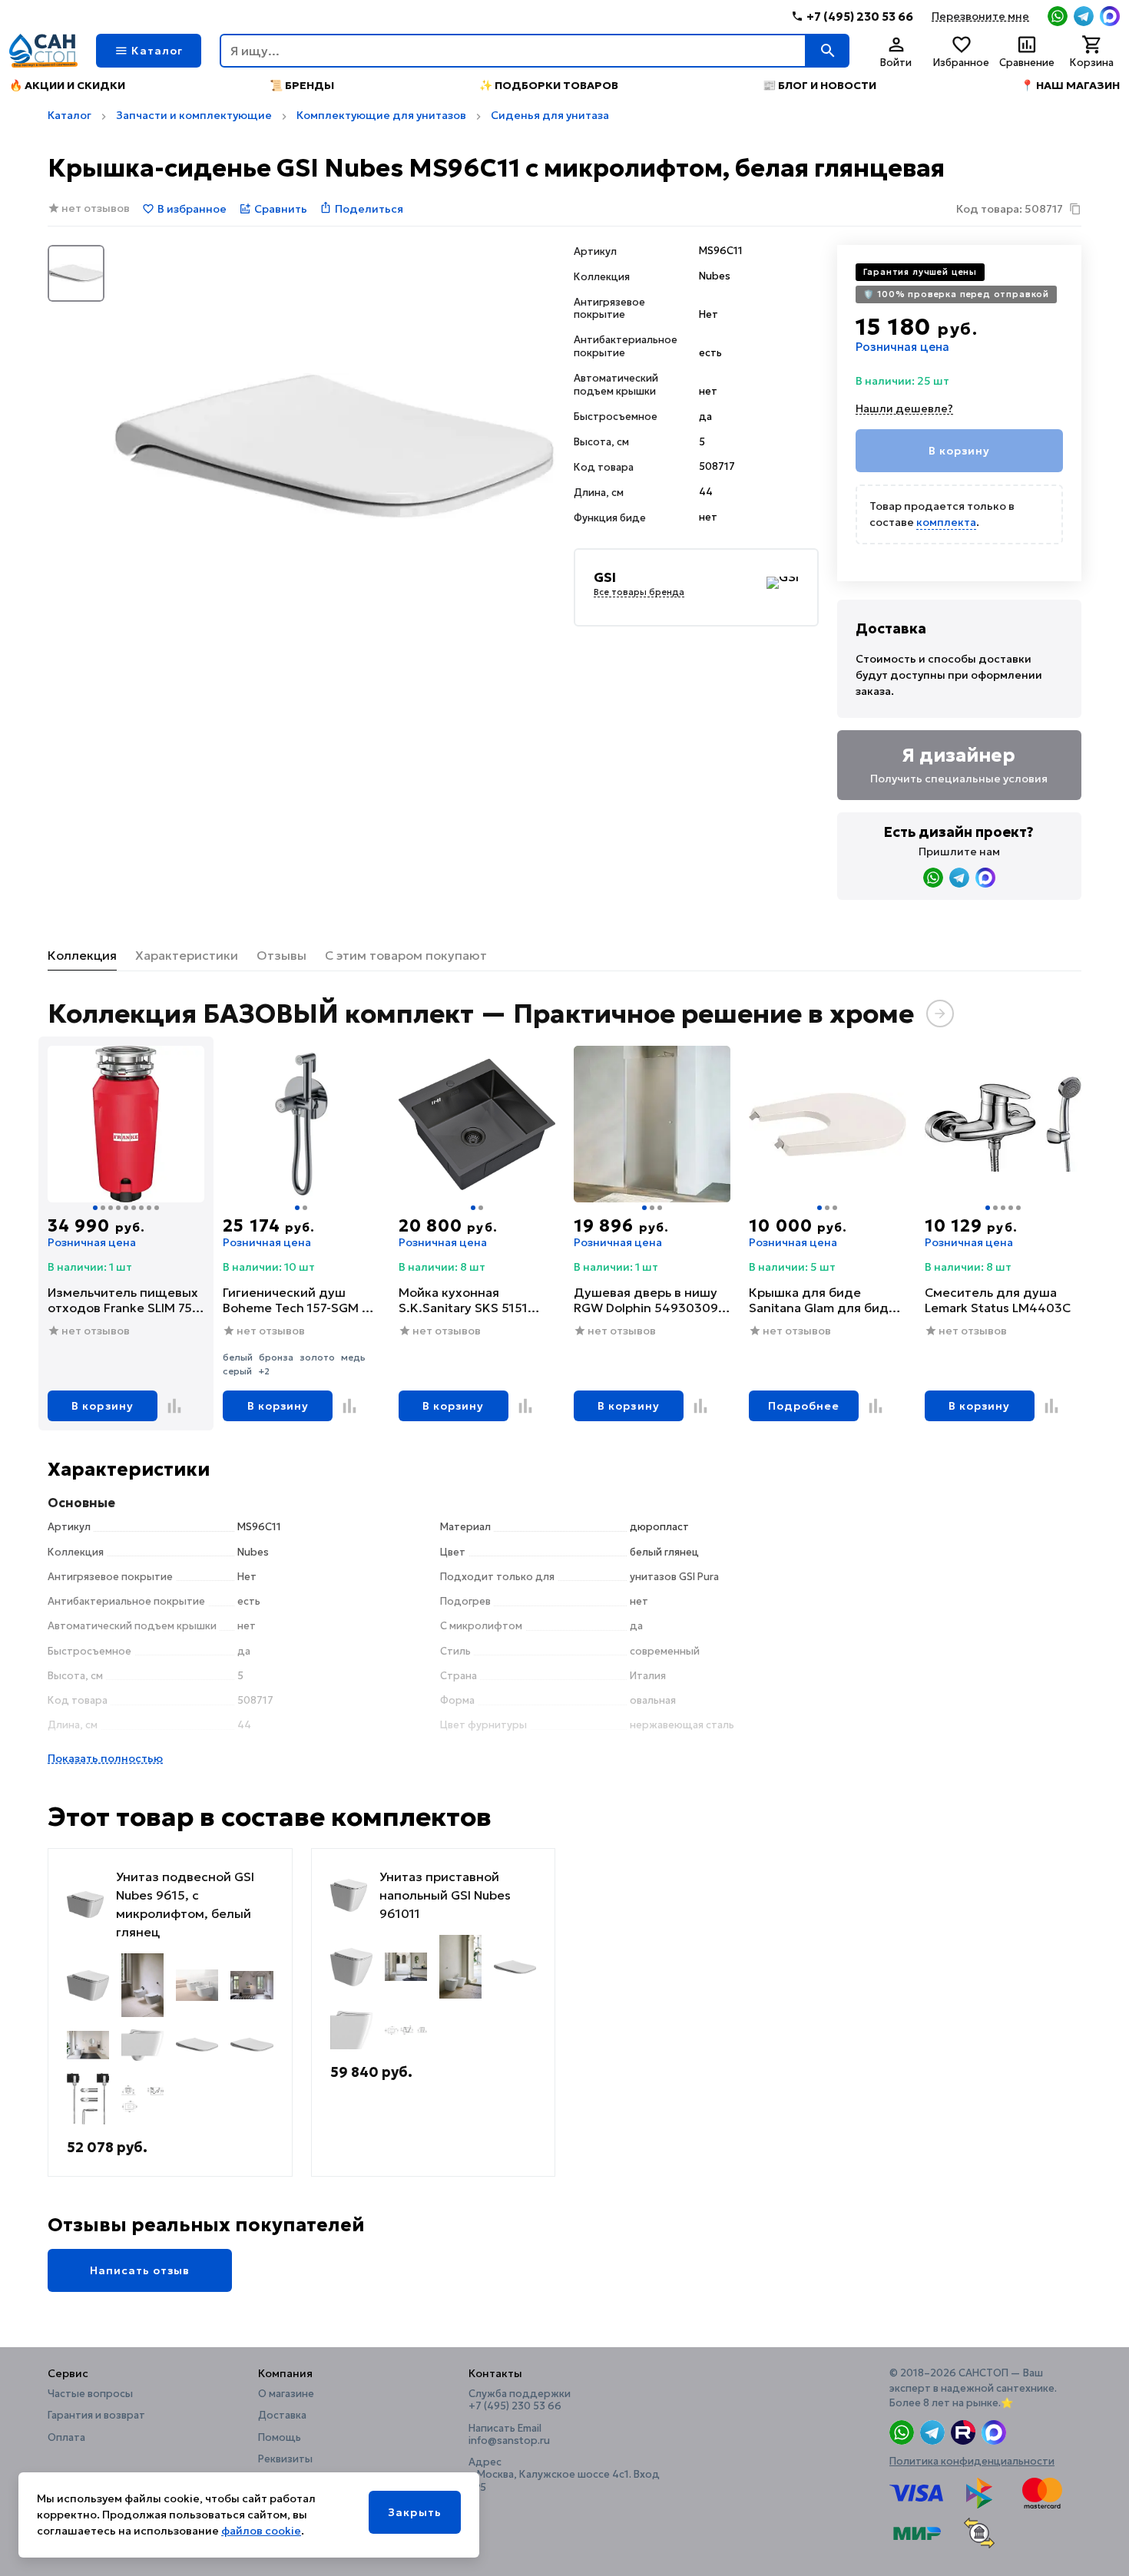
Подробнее (804, 1406)
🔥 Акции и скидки (67, 85)
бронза (276, 1357)
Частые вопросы (90, 2394)
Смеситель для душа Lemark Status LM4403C (998, 1300)
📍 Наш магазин (1070, 85)
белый (238, 1357)
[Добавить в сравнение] (174, 1406)
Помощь (280, 2438)
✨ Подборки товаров (549, 85)
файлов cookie (261, 2531)
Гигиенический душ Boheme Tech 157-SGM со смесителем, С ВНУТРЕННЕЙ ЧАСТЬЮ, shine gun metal (300, 1300)
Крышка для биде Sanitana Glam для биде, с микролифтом (824, 1300)
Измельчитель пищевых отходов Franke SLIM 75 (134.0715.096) (123, 1300)
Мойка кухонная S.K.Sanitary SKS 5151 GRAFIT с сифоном (463, 1300)
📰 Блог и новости (819, 85)
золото (317, 1357)
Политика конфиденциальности (972, 2461)
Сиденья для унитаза (550, 115)
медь (353, 1357)
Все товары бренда (639, 593)
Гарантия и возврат (96, 2416)
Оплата (66, 2438)
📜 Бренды (302, 85)
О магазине (286, 2394)
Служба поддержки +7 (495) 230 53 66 (520, 2400)
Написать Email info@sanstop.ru (509, 2435)
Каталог (70, 115)
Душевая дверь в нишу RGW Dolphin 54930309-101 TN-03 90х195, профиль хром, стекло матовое (648, 1300)
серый (237, 1371)
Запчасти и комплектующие (194, 115)
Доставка (282, 2416)
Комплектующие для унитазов (381, 115)
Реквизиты (285, 2459)
